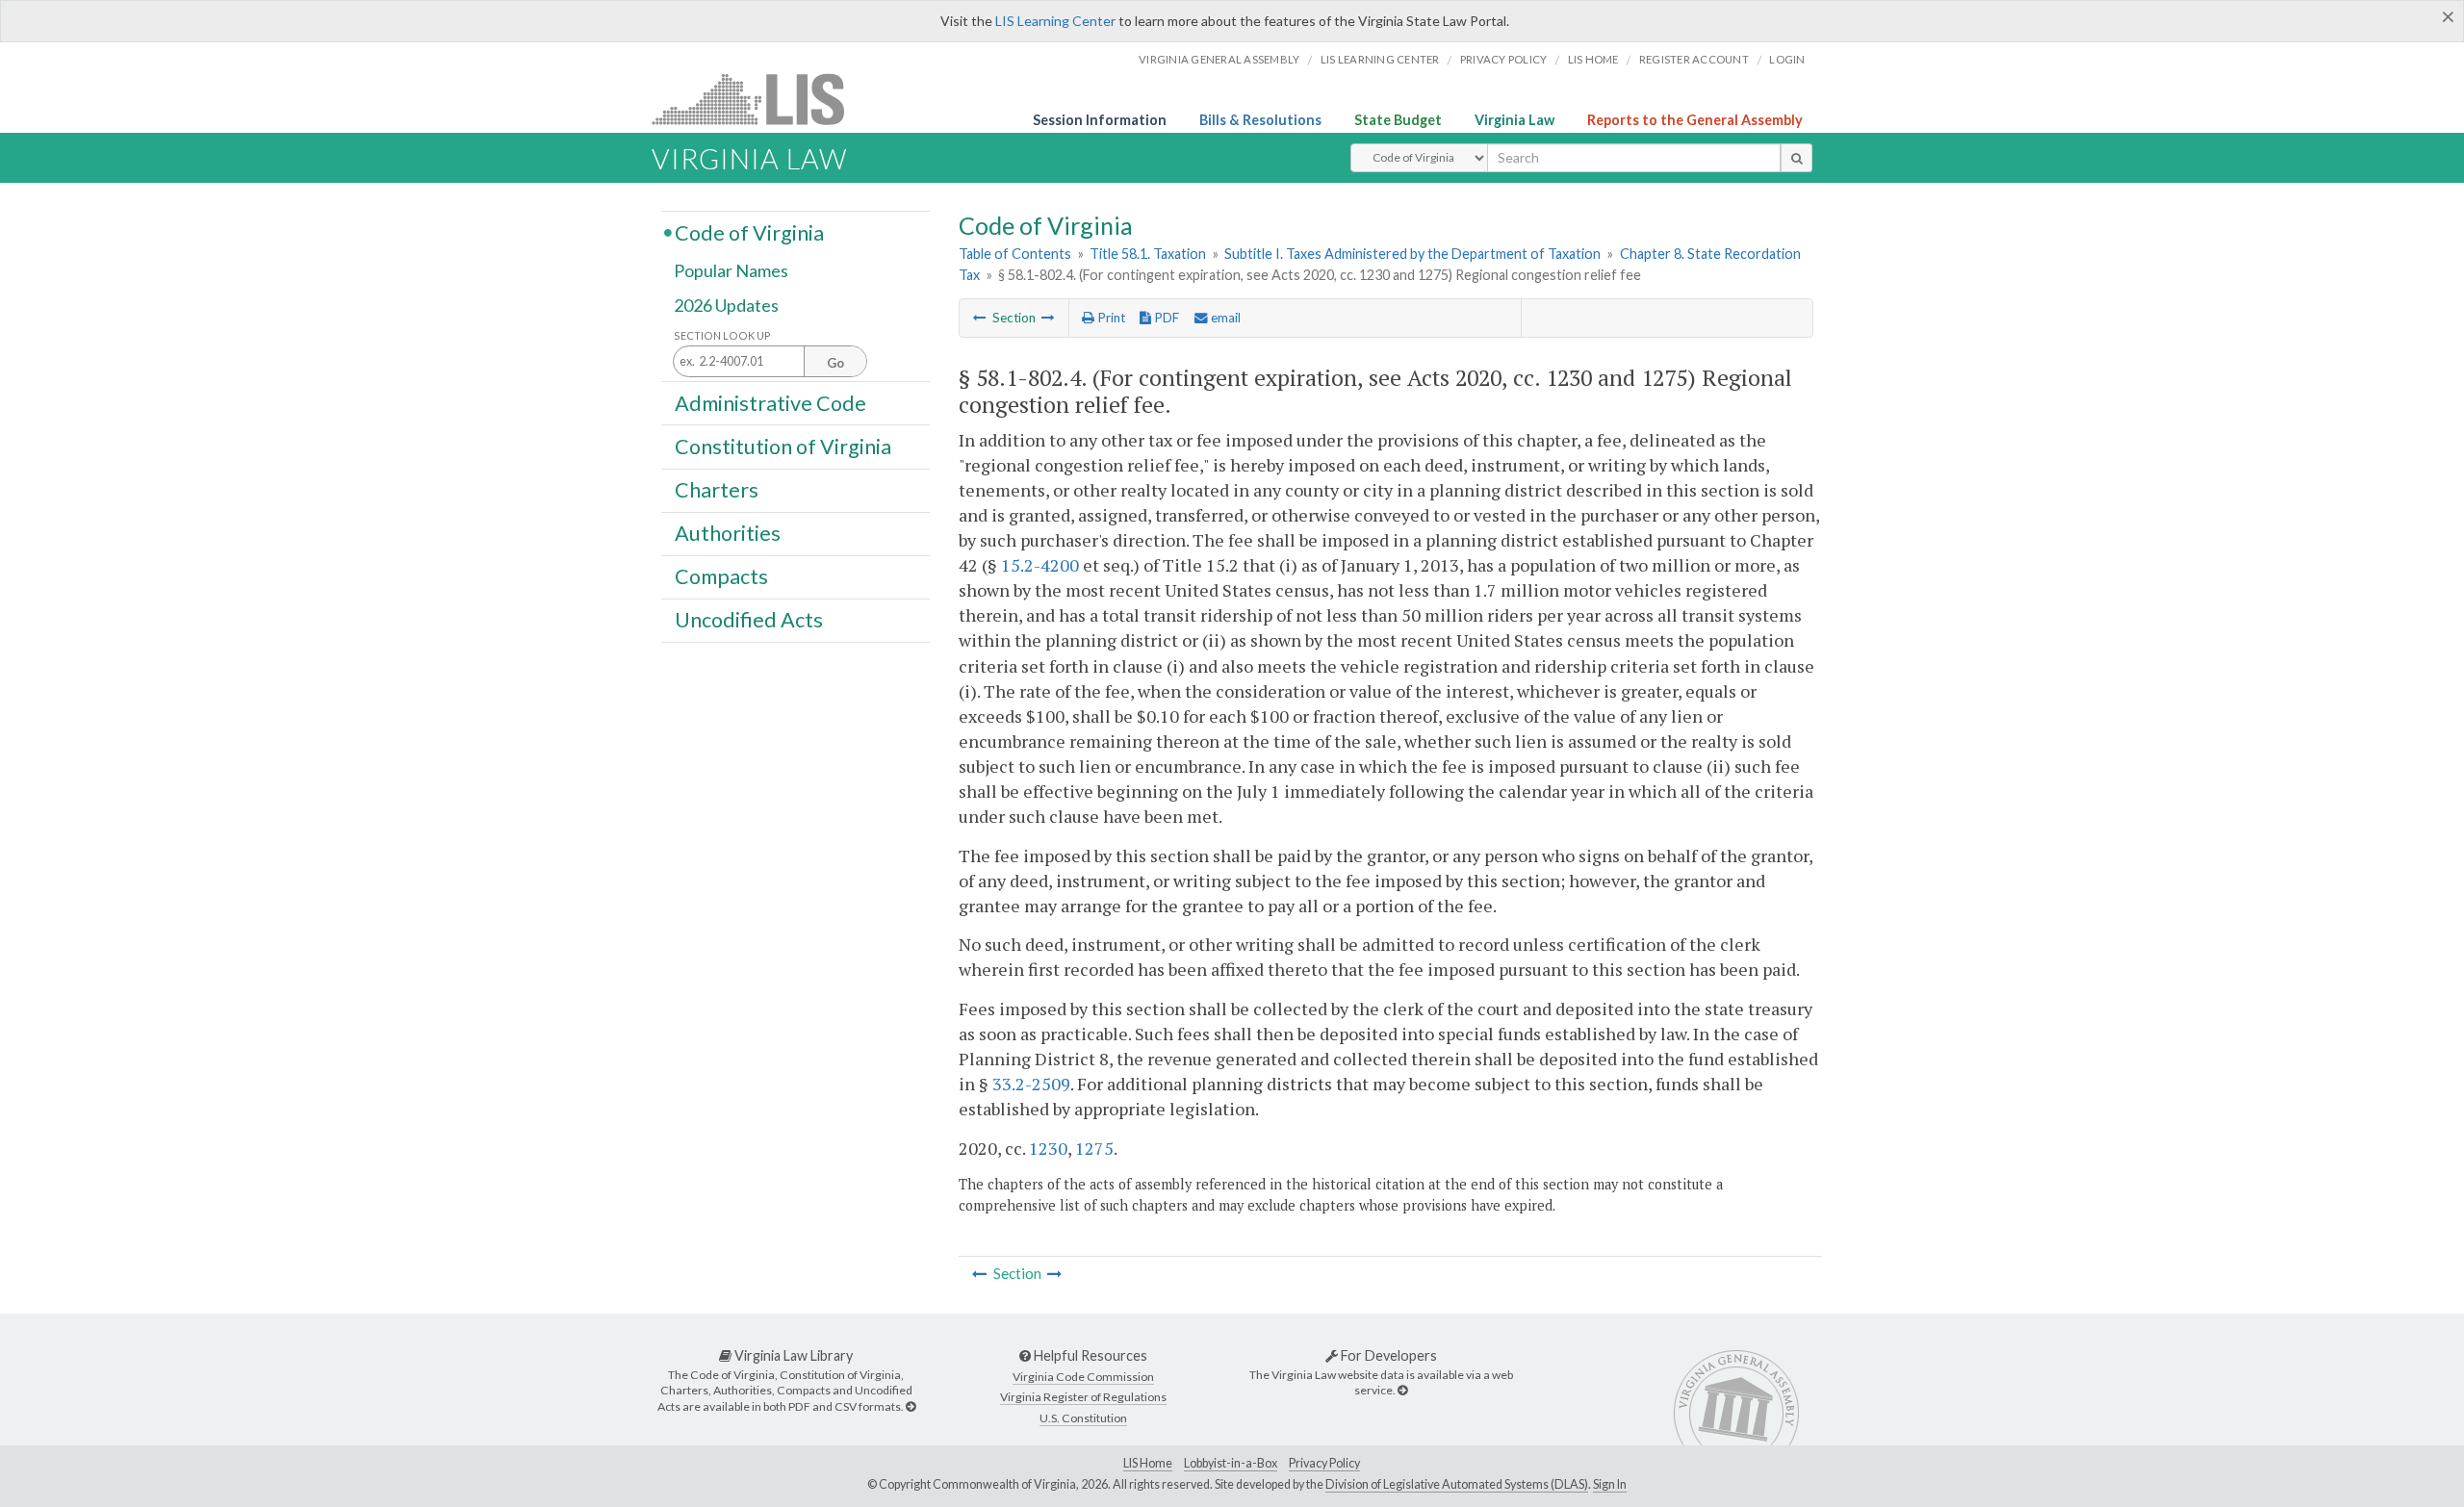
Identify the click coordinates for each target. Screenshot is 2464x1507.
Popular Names (731, 271)
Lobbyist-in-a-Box (1231, 1463)
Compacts (721, 576)
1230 (1048, 1148)
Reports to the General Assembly (1695, 120)
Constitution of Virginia (783, 446)
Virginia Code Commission (1083, 1377)
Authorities (728, 533)
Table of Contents (1015, 254)
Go (835, 363)
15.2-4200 (1040, 565)
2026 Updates (726, 305)
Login (1787, 59)
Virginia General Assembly (1219, 59)
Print (1110, 318)
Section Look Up (722, 335)
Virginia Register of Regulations (1083, 1397)
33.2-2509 (1031, 1084)
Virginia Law (1514, 120)
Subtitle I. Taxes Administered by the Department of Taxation (1412, 254)
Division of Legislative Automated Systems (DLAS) (1457, 1484)
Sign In (1610, 1484)
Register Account (1694, 59)
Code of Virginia (749, 232)
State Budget (1398, 120)
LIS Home (1148, 1463)
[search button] (1797, 158)
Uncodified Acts (749, 620)
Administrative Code (770, 402)
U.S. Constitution (1083, 1418)
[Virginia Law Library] (911, 1406)
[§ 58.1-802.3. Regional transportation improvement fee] (980, 318)
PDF (1165, 318)
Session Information (1100, 120)
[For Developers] (1402, 1390)
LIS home (1593, 59)
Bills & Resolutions (1260, 120)
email (1224, 318)
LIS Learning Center (1055, 21)
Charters (717, 490)
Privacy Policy (1504, 59)
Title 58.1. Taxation (1148, 254)
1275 (1094, 1148)
